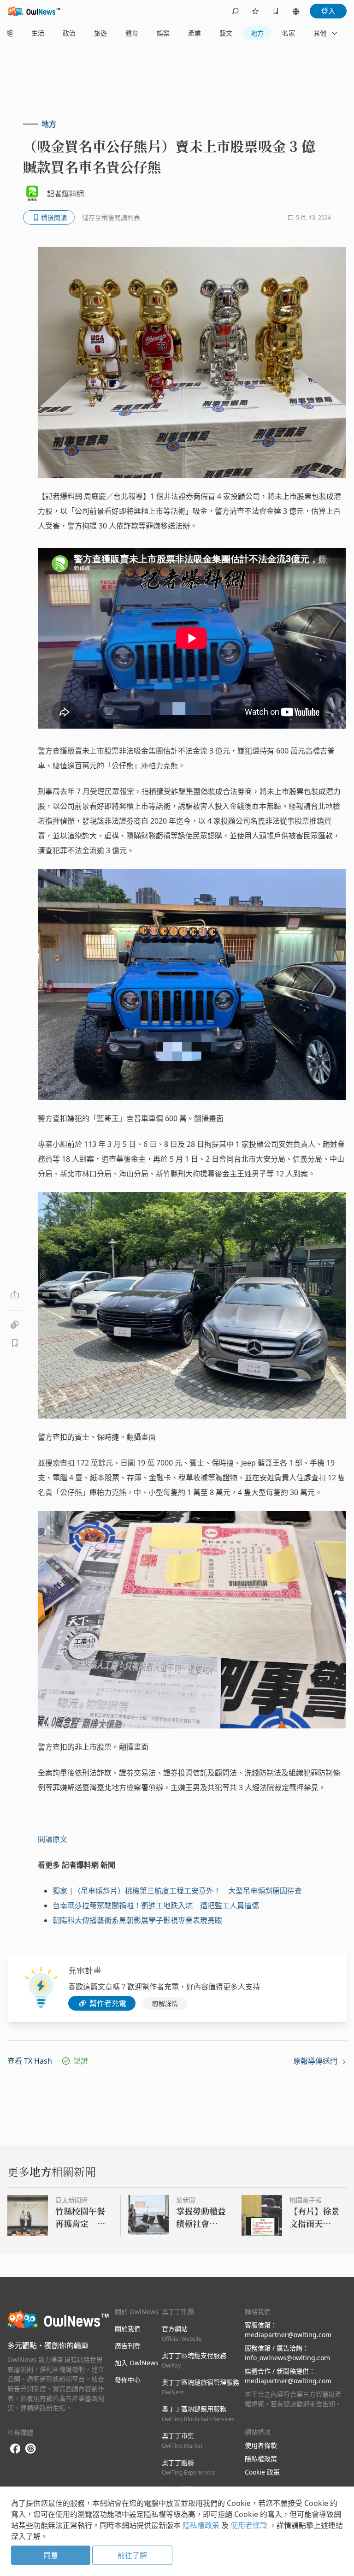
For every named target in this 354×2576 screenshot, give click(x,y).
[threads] (30, 2449)
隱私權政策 (261, 2459)
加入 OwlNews (137, 2363)
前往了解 (132, 2555)
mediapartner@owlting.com (288, 2335)
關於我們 (128, 2329)
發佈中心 (128, 2380)
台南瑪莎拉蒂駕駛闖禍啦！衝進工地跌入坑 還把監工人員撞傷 (156, 1905)
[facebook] (15, 2449)
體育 (132, 33)
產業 (195, 33)
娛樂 (163, 33)
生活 (38, 33)
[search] (235, 11)
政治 (69, 33)
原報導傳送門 (316, 2061)
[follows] (255, 11)
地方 (257, 33)
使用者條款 (261, 2445)
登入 (328, 11)
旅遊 (100, 33)
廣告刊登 (128, 2346)
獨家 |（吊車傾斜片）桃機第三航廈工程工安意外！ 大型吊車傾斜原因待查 (177, 1891)
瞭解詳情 (165, 2003)
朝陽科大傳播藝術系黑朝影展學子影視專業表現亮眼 (137, 1920)
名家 (289, 33)
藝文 (226, 33)
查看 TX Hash (30, 2061)
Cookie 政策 (262, 2472)
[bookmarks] (276, 11)
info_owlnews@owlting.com (287, 2358)
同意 (51, 2555)
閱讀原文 (53, 1839)
